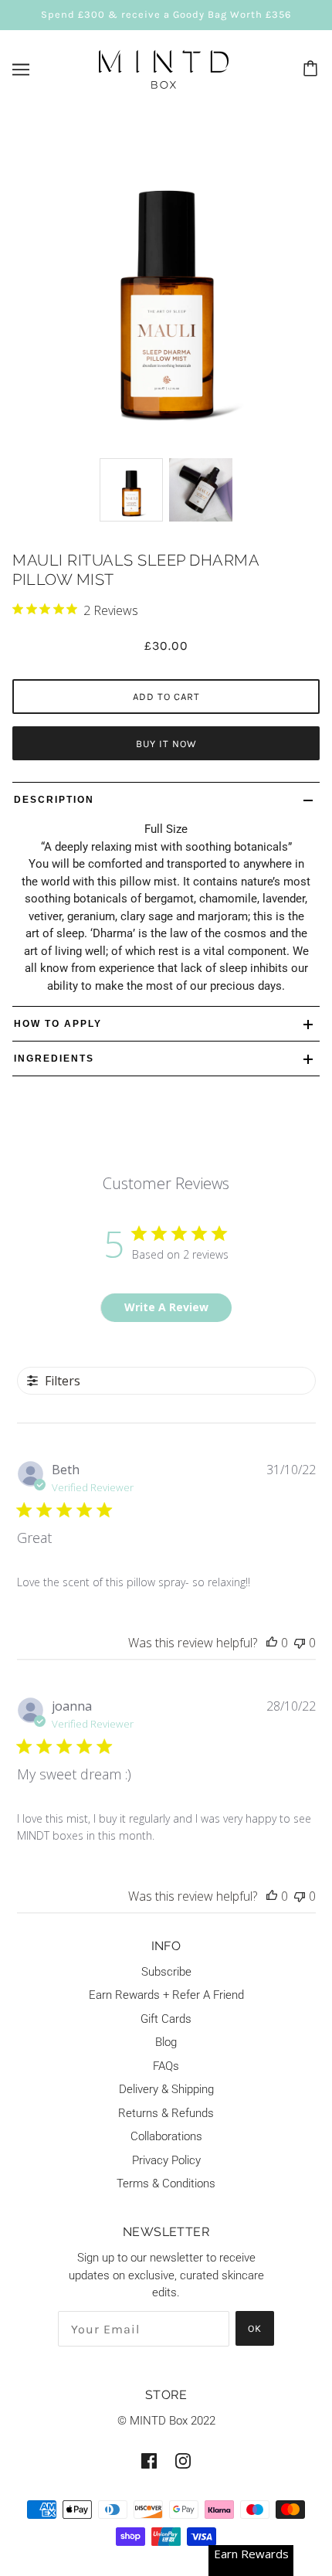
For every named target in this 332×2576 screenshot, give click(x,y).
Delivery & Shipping (166, 2089)
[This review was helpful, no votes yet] (272, 1643)
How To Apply (58, 1024)
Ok (255, 2328)
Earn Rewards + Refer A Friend (166, 1995)
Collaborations (166, 2136)
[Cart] (313, 70)
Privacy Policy (166, 2160)
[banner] (164, 68)
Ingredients (54, 1059)
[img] (149, 2460)
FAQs (166, 2066)
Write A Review (166, 1307)
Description (54, 800)
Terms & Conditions (166, 2183)
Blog (166, 2042)
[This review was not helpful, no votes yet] (300, 1643)
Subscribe (166, 1972)
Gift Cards (166, 2019)
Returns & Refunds (166, 2113)
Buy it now (166, 744)
